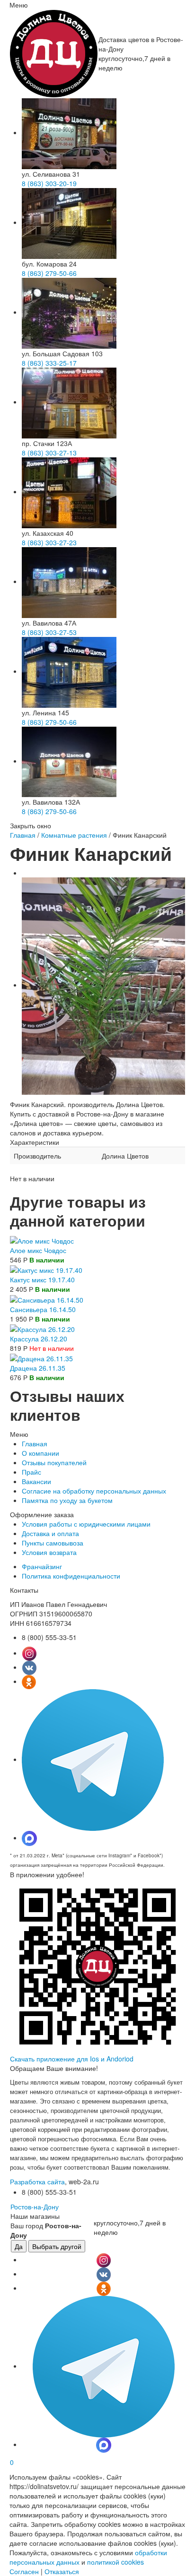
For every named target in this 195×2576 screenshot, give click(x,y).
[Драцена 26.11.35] (41, 1357)
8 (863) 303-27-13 (49, 453)
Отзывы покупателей (54, 1462)
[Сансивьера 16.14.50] (47, 1298)
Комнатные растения (74, 835)
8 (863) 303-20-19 (49, 183)
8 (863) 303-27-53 (49, 632)
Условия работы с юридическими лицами (86, 1524)
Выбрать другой (57, 2246)
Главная (23, 835)
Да (19, 2246)
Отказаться (62, 2571)
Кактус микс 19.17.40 (42, 1279)
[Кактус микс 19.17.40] (46, 1269)
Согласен (24, 2571)
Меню (19, 5)
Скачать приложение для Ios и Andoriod (72, 2059)
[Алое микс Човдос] (42, 1240)
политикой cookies (115, 2562)
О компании (40, 1453)
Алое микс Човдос (38, 1250)
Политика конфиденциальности (71, 1576)
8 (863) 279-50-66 (49, 273)
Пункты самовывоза (53, 1543)
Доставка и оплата (50, 1533)
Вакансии (36, 1481)
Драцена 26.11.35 (38, 1368)
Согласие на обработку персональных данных (94, 1491)
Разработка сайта (37, 2181)
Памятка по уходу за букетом (67, 1500)
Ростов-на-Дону (35, 2207)
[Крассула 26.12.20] (42, 1328)
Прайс (31, 1472)
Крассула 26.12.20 (39, 1339)
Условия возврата (49, 1552)
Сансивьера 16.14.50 (43, 1309)
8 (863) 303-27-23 (49, 542)
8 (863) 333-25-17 (49, 363)
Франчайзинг (42, 1566)
